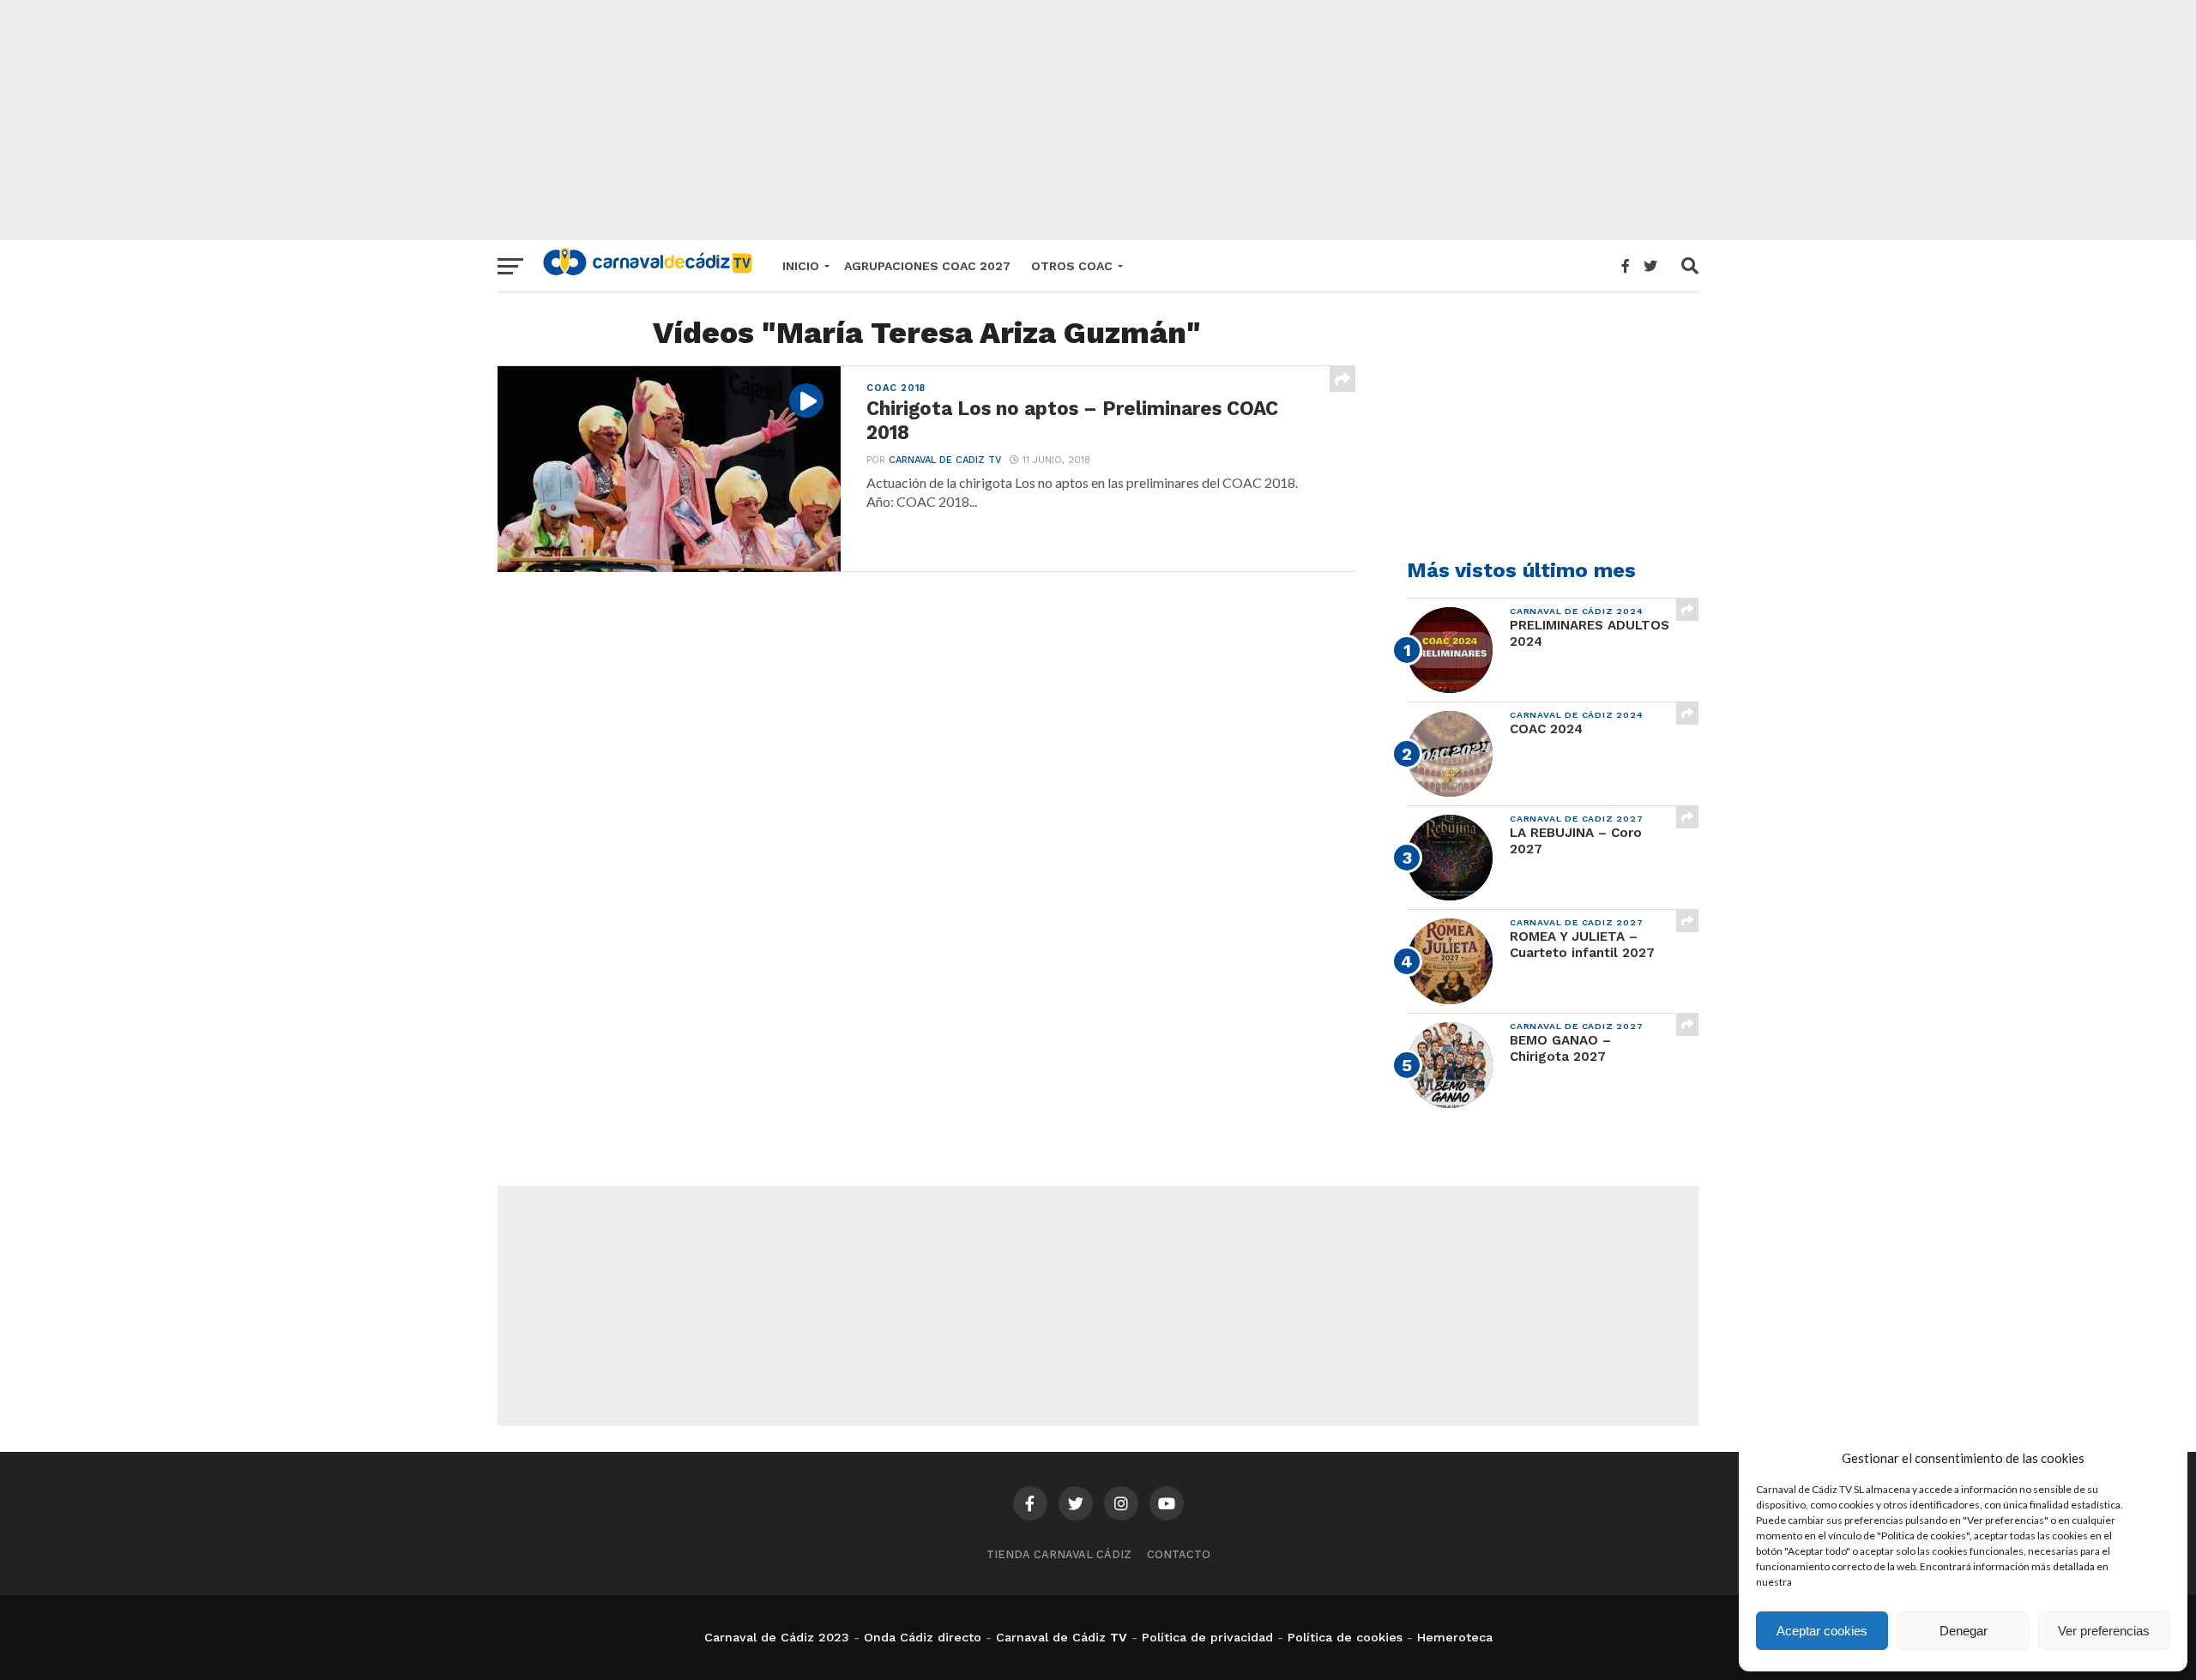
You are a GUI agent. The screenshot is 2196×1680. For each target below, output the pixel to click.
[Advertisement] (1098, 120)
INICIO (801, 266)
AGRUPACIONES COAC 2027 (927, 266)
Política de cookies (1345, 1637)
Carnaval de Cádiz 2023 (777, 1637)
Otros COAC (1072, 266)
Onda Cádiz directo (923, 1637)
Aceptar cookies (1822, 1631)
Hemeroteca (1455, 1637)
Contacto (1179, 1554)
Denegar (1964, 1631)
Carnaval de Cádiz (1051, 1637)
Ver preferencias (2104, 1631)
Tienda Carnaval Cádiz (1059, 1554)
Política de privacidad (1207, 1637)
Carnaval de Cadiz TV (945, 460)
